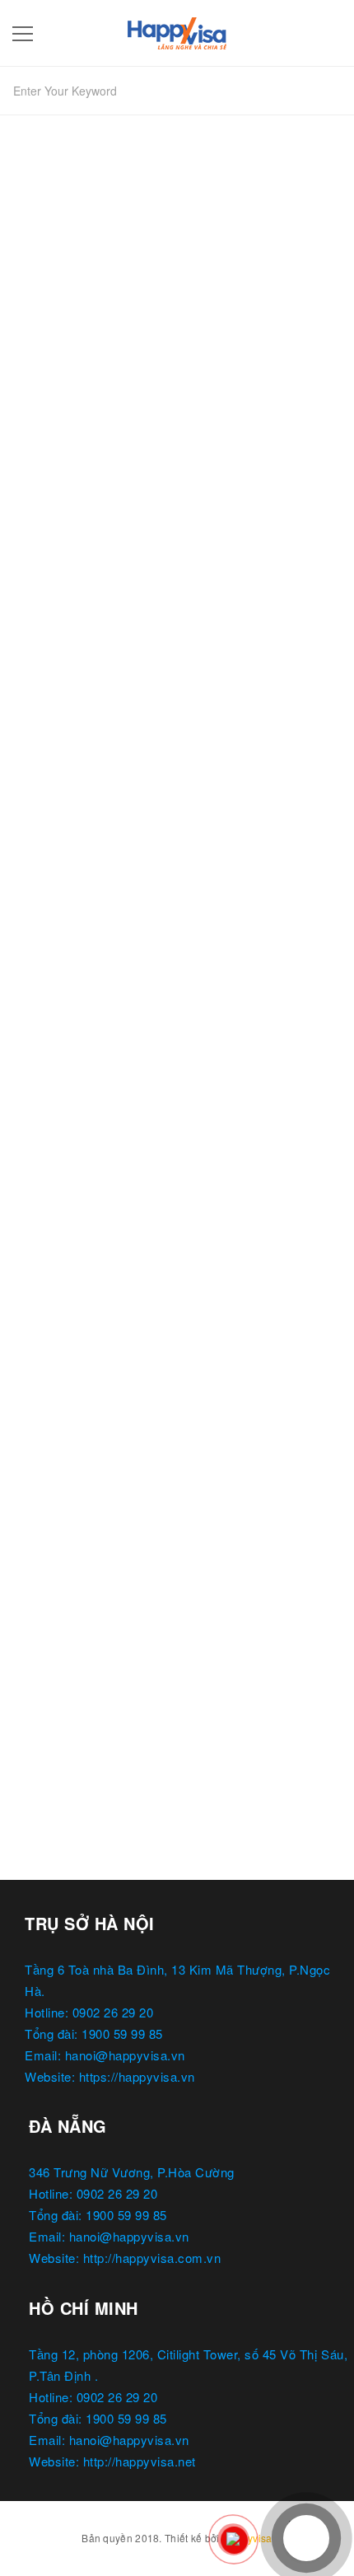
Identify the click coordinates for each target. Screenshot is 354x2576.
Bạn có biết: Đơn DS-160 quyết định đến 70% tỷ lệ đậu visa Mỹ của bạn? (177, 572)
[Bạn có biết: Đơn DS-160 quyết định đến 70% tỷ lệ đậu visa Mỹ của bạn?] (177, 401)
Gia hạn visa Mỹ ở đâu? (96, 1597)
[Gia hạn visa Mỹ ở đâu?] (177, 1435)
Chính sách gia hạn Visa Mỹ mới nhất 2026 (159, 1089)
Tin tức (43, 611)
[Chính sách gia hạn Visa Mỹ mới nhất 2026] (177, 927)
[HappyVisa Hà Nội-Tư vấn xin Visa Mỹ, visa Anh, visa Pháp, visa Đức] (177, 30)
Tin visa (88, 1119)
